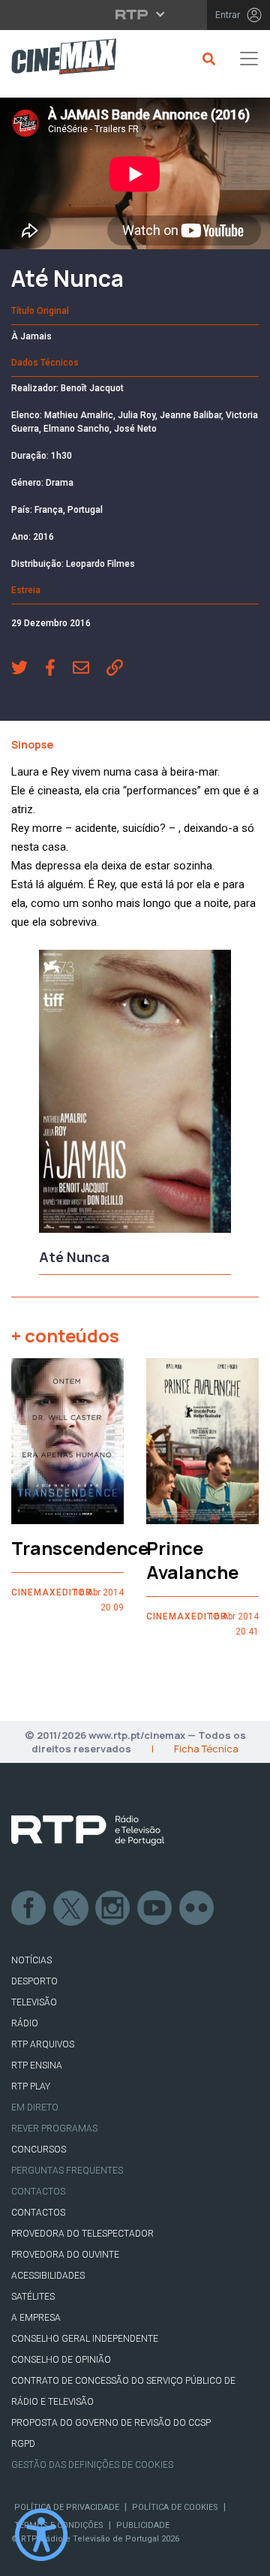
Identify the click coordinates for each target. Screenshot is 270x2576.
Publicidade (143, 2525)
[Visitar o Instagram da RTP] (113, 1909)
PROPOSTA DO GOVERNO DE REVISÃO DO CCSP (111, 2423)
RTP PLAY (31, 2086)
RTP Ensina (37, 2065)
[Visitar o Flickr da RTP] (197, 1909)
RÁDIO (25, 2023)
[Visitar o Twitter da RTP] (71, 1909)
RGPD (23, 2444)
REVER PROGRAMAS (54, 2129)
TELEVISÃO (34, 2002)
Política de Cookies (175, 2507)
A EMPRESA (36, 2318)
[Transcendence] (67, 1442)
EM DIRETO (35, 2107)
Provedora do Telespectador (82, 2234)
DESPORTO (34, 1981)
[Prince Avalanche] (202, 1442)
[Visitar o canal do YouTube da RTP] (155, 1909)
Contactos (38, 2192)
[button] (28, 670)
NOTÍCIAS (31, 1960)
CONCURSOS (39, 2150)
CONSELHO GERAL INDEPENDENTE (85, 2339)
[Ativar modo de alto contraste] (41, 2535)
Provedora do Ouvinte (65, 2255)
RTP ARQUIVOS (43, 2044)
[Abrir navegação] (249, 59)
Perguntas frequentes (67, 2171)
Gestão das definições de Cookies (92, 2465)
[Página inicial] (58, 59)
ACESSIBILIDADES (48, 2276)
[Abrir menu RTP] (135, 14)
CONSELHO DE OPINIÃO (61, 2360)
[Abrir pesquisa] (207, 59)
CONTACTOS (38, 2213)
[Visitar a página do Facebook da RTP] (29, 1909)
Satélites (33, 2297)
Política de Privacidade (67, 2507)
